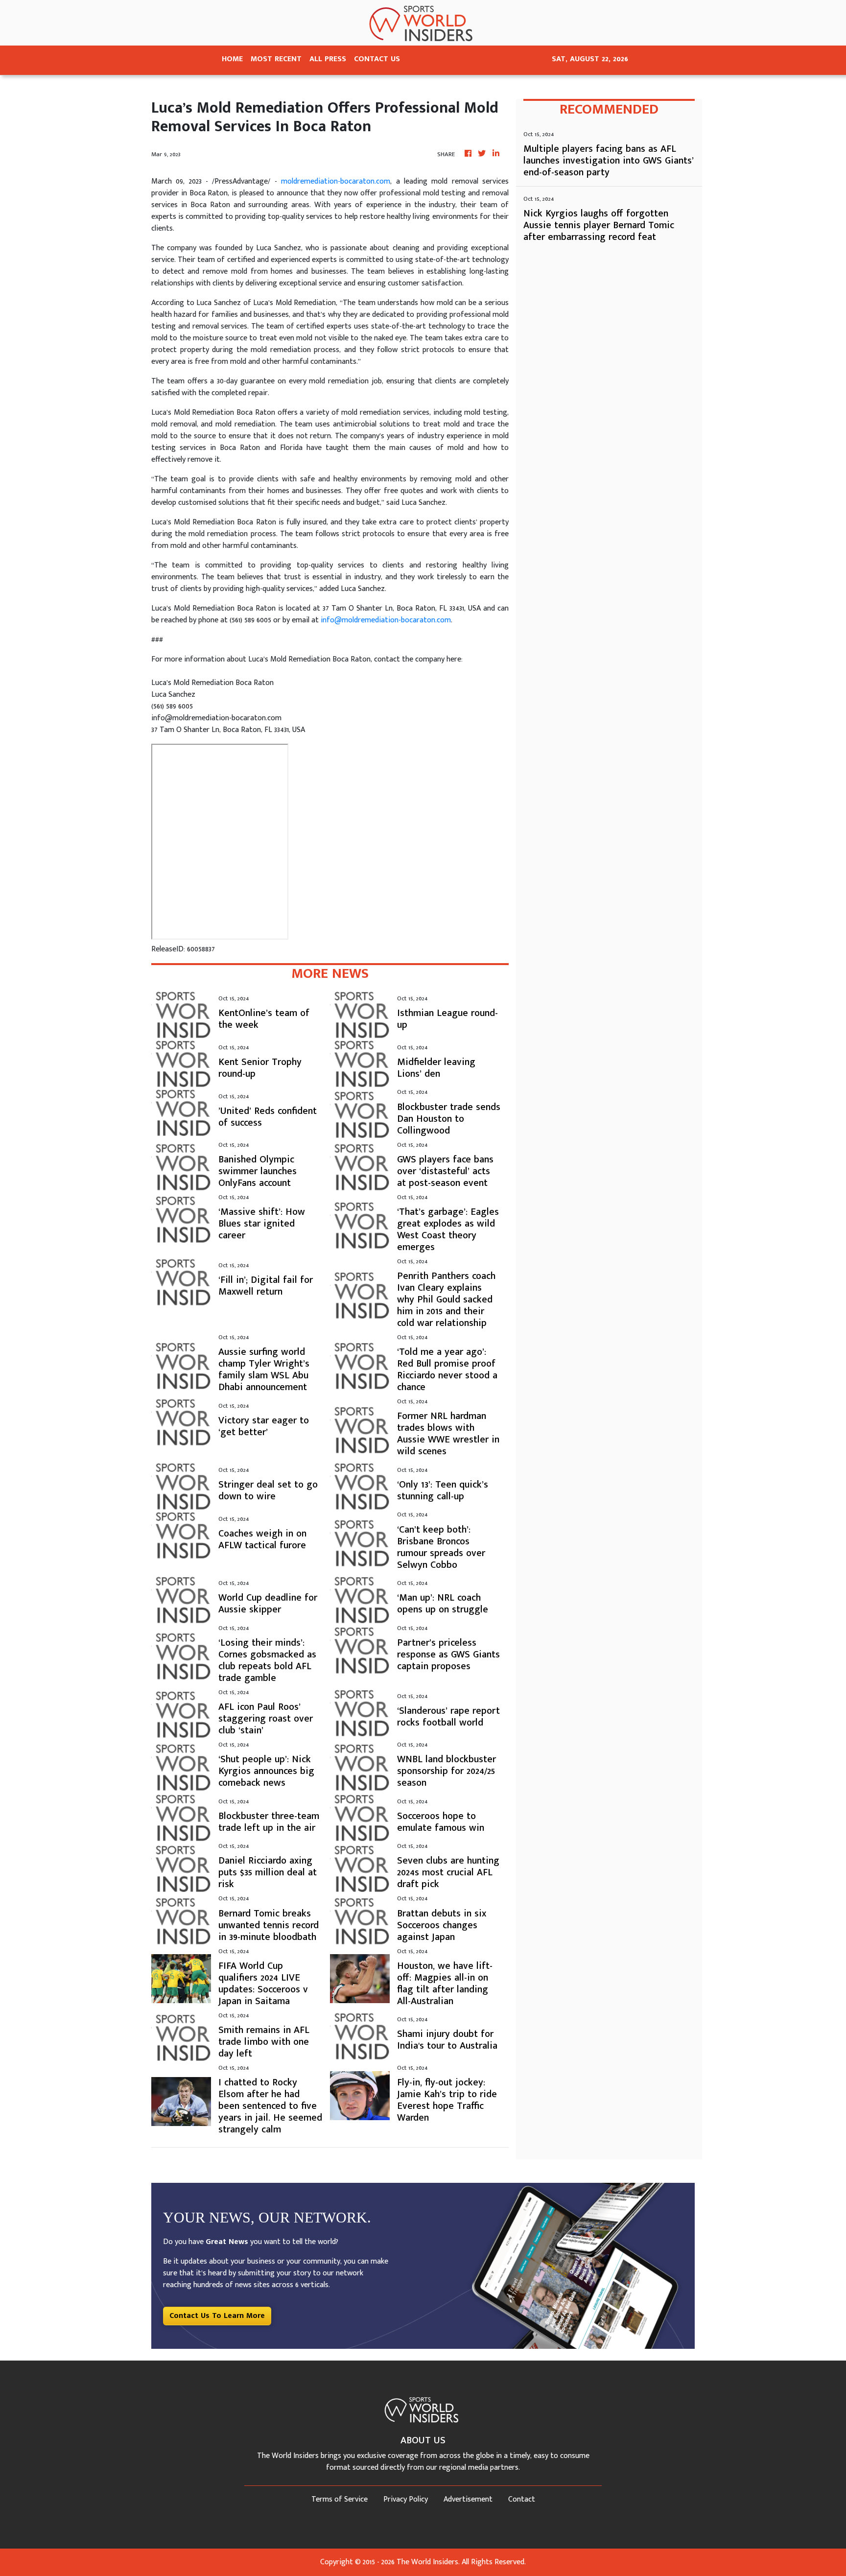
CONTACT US (377, 59)
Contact (522, 2499)
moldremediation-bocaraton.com (336, 181)
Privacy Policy (406, 2499)
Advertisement (468, 2499)
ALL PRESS (328, 59)
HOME (232, 59)
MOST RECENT (276, 59)
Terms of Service (340, 2499)
